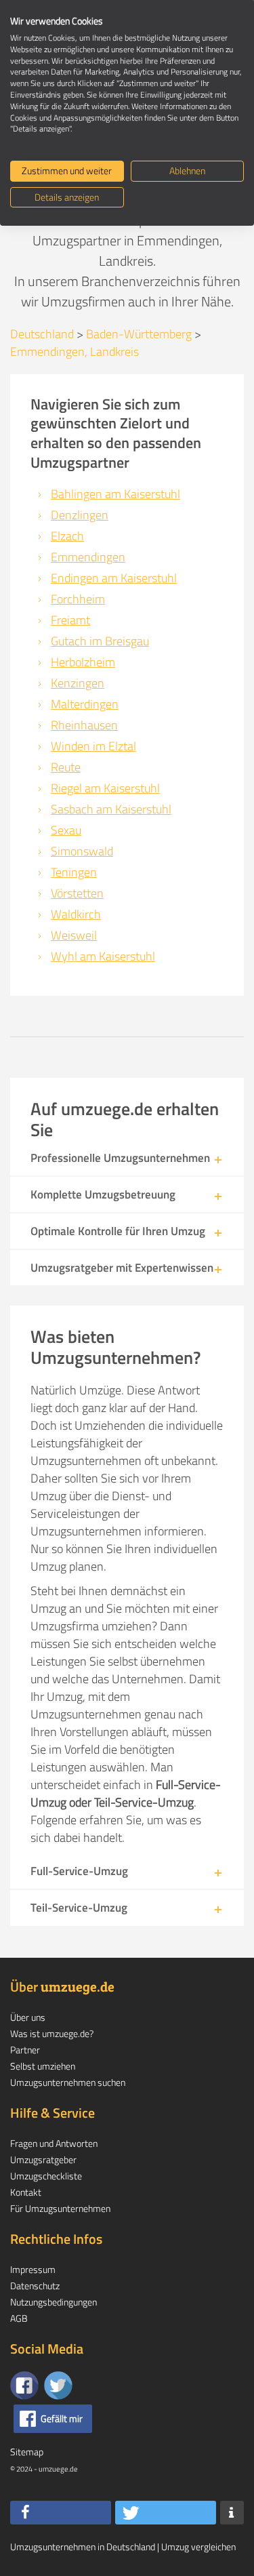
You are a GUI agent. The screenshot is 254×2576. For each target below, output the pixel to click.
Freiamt (70, 620)
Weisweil (74, 935)
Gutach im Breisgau (100, 641)
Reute (66, 767)
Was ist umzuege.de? (52, 2033)
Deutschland (42, 334)
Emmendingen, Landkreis (75, 351)
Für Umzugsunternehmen (60, 2208)
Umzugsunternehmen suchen (68, 2082)
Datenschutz (35, 2286)
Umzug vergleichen (198, 2547)
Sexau (66, 830)
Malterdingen (85, 704)
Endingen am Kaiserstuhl (114, 578)
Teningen (74, 872)
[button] (61, 2513)
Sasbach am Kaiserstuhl (111, 809)
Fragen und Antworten (54, 2143)
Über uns (28, 2017)
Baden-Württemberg (139, 334)
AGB (19, 2318)
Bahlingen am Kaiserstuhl (115, 494)
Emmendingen (88, 557)
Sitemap (27, 2452)
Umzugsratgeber (43, 2159)
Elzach (67, 536)
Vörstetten (77, 893)
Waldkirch (76, 914)
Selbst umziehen (43, 2066)
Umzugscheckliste (46, 2176)
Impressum (33, 2269)
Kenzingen (78, 683)
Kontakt (26, 2192)
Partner (25, 2050)
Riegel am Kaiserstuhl (105, 788)
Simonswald (82, 851)
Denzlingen (80, 515)
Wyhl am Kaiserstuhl (103, 956)
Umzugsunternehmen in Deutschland (83, 2547)
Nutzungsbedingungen (54, 2302)
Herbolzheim (83, 662)
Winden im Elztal (93, 746)
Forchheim (78, 599)
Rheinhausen (84, 725)
